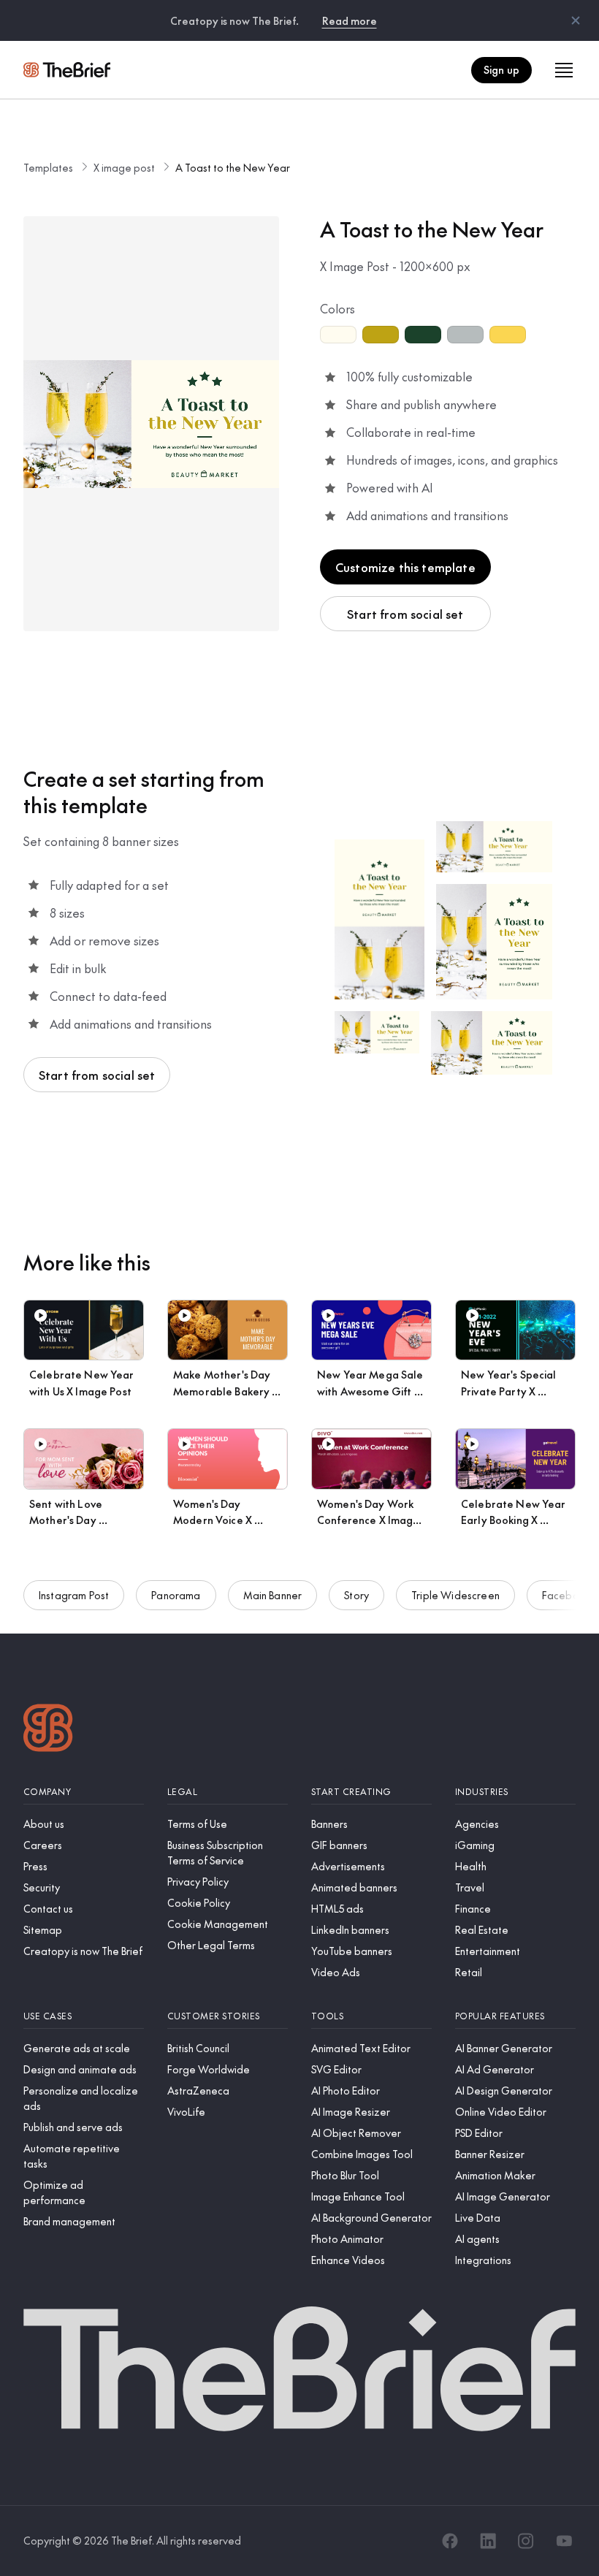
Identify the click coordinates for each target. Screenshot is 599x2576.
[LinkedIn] (488, 2541)
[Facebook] (450, 2541)
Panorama (176, 1595)
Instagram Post (74, 1595)
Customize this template (405, 567)
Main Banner (273, 1595)
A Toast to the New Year (233, 167)
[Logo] (48, 1730)
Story (356, 1595)
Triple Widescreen (455, 1595)
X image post (124, 167)
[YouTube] (564, 2541)
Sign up (501, 69)
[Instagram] (526, 2541)
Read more (350, 20)
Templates (48, 167)
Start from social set (405, 614)
